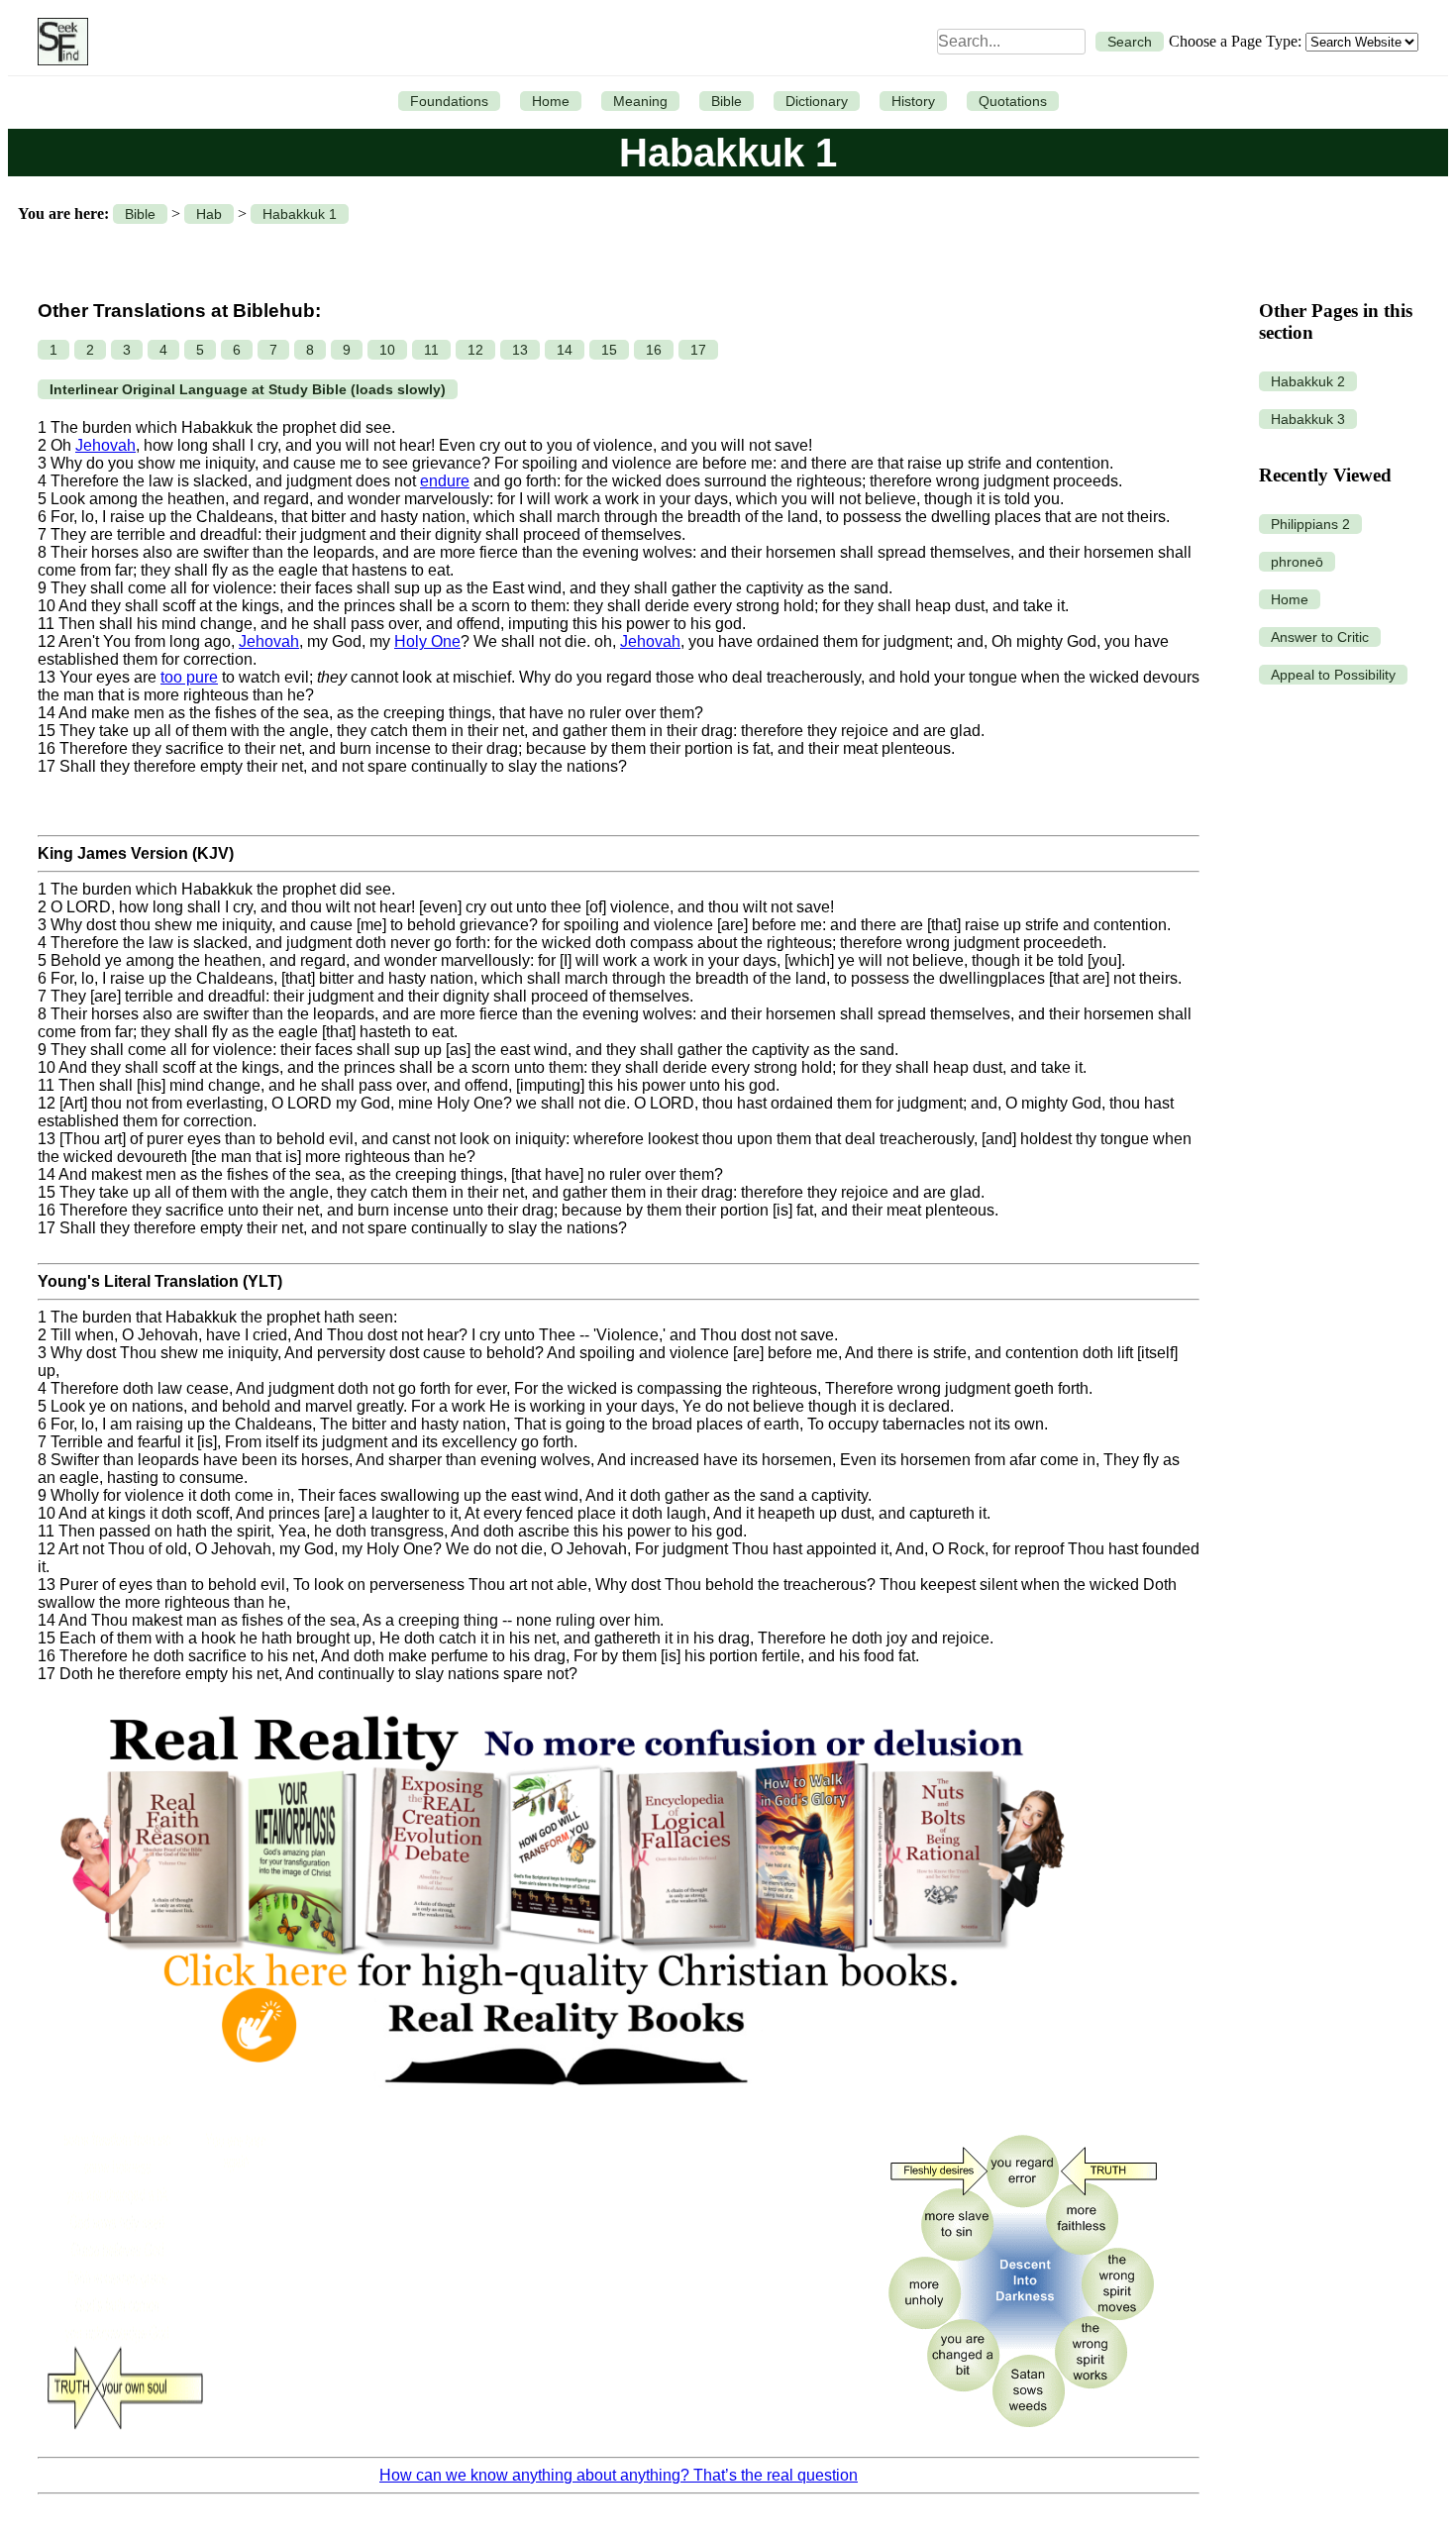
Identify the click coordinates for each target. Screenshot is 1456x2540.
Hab (209, 214)
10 (387, 350)
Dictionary (817, 101)
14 (565, 350)
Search (1130, 42)
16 (654, 350)
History (913, 101)
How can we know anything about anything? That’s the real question (619, 2475)
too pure (189, 677)
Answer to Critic (1320, 637)
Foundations (449, 101)
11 (431, 350)
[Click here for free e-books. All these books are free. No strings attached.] (561, 2108)
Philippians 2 (1310, 524)
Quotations (1013, 101)
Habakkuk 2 (1308, 381)
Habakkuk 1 (300, 214)
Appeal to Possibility (1333, 675)
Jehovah (105, 445)
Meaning (640, 101)
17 (698, 350)
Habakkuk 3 (1308, 419)
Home (551, 101)
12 (475, 350)
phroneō (1297, 562)
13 (520, 350)
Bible (727, 101)
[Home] (58, 42)
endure (445, 481)
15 (609, 350)
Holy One (427, 641)
